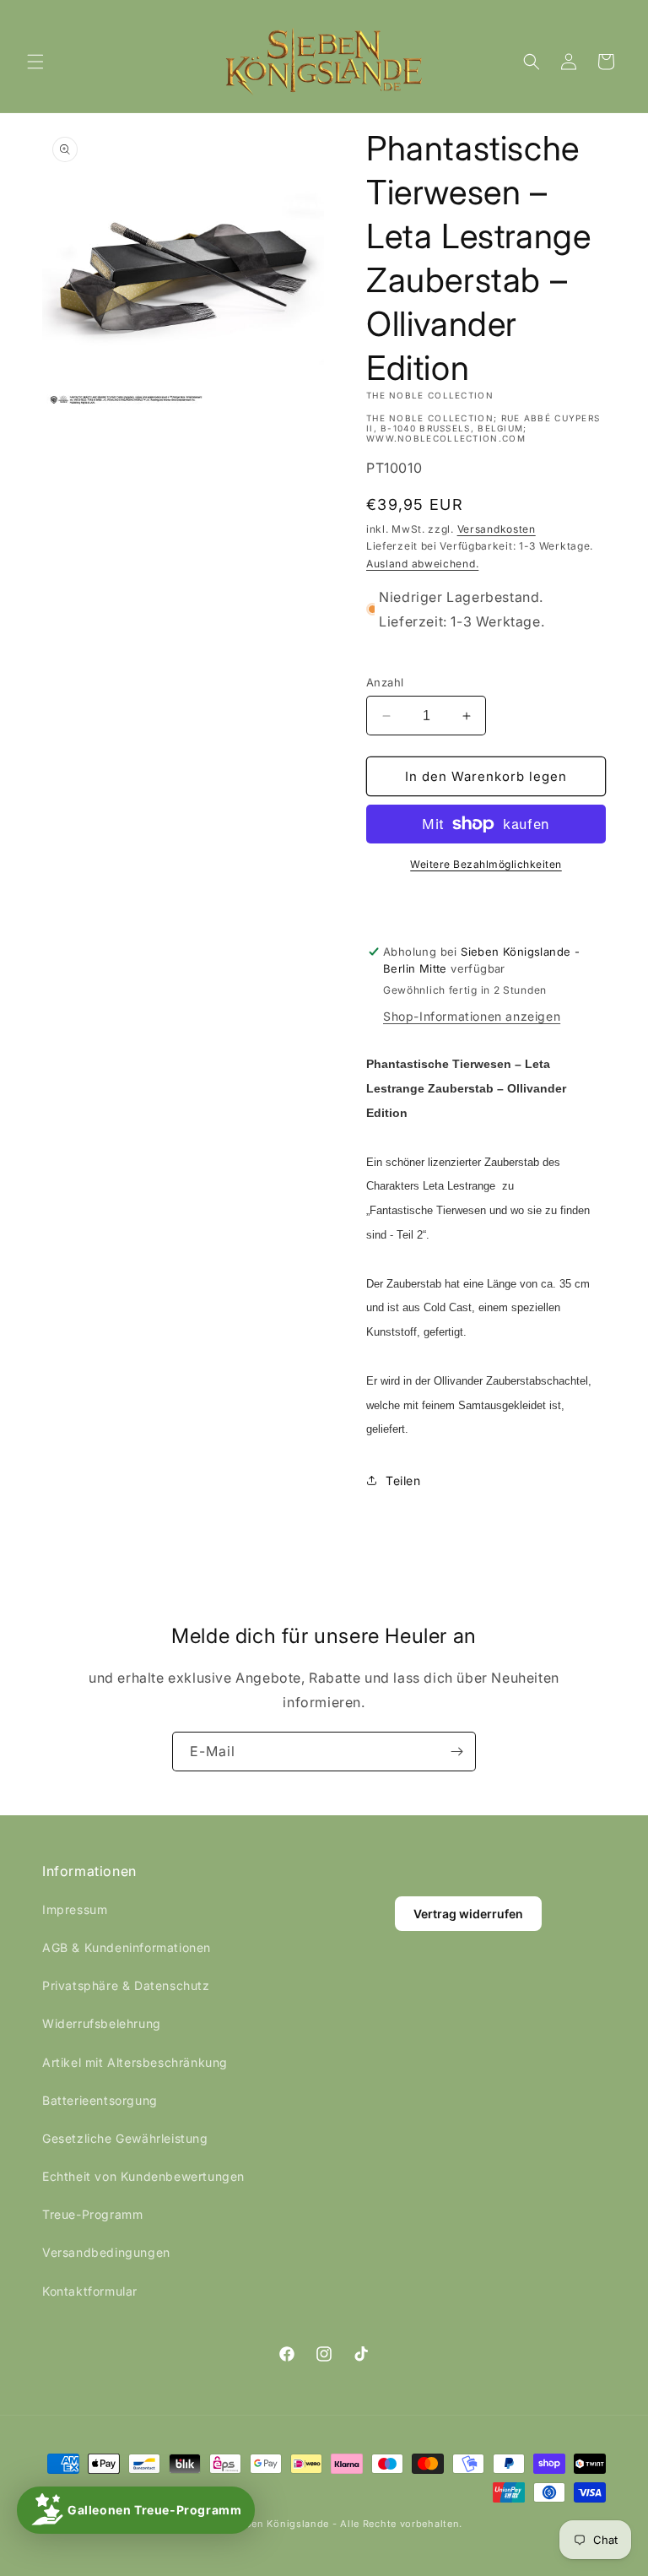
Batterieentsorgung (100, 2100)
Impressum (75, 1909)
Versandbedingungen (106, 2252)
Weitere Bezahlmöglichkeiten (486, 864)
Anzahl (385, 682)
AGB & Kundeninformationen (127, 1947)
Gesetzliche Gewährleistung (125, 2138)
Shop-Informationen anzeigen (472, 1016)
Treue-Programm (92, 2214)
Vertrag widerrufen (468, 1914)
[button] (35, 62)
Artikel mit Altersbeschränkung (135, 2062)
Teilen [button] (403, 1481)
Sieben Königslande (280, 2524)
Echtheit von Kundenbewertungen (143, 2176)
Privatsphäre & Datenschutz (126, 1985)
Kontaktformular (90, 2291)
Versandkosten (497, 529)
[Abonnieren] (456, 1752)
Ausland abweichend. (422, 564)
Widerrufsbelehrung (102, 2023)
